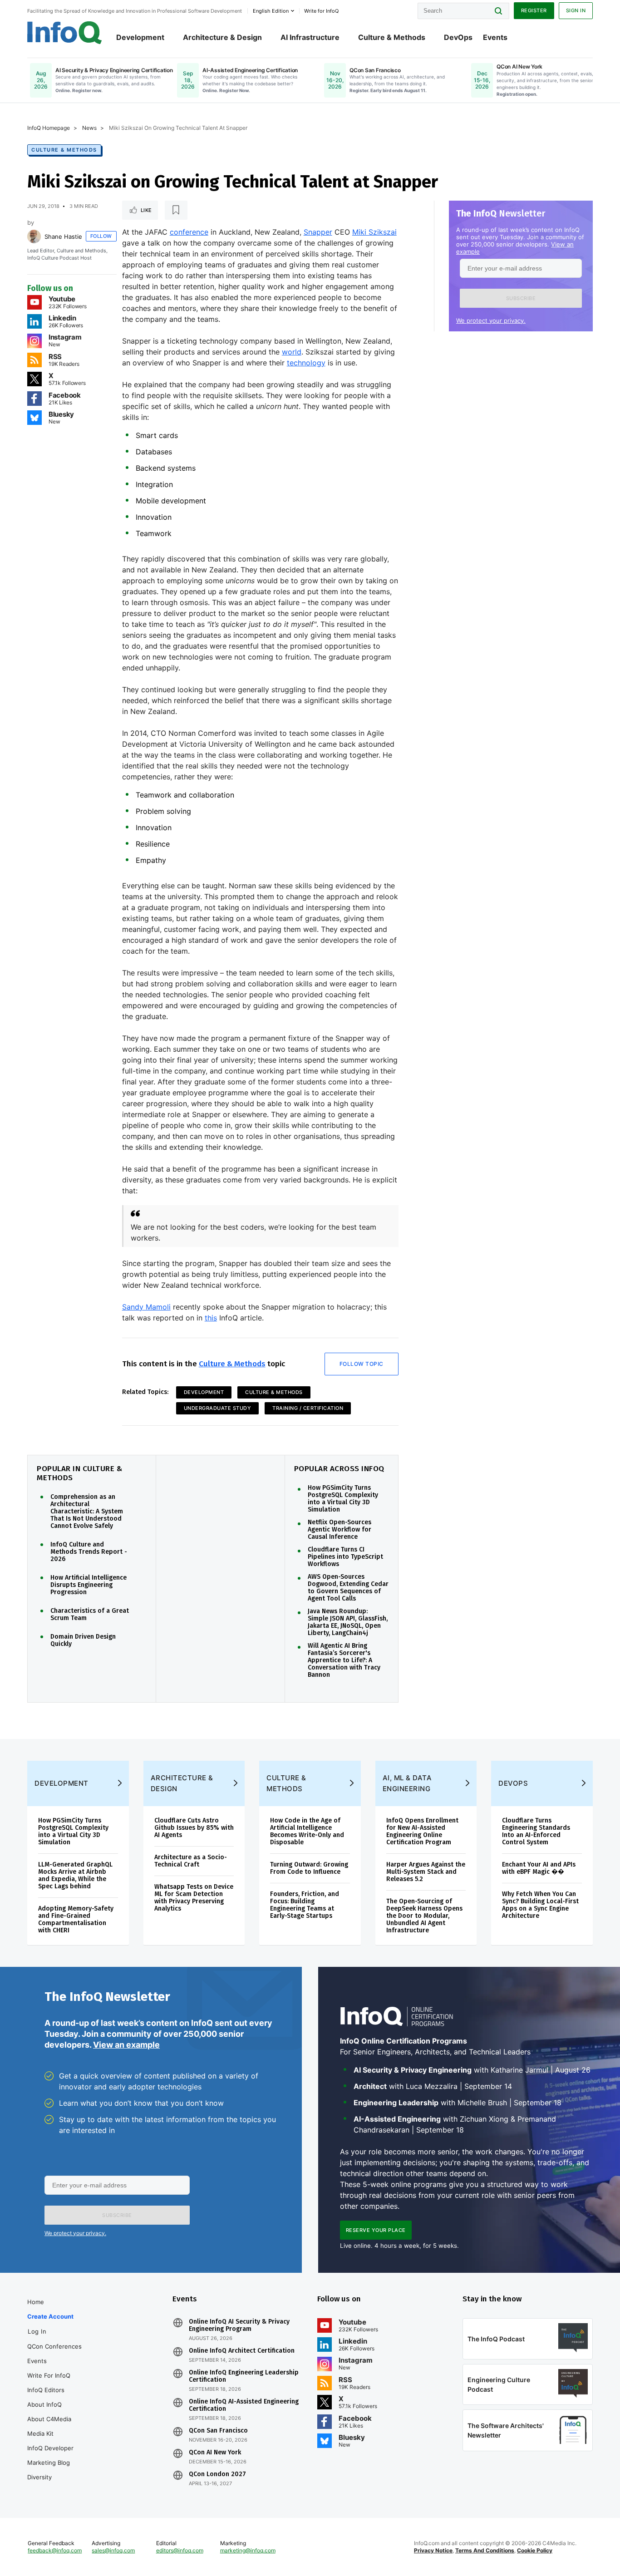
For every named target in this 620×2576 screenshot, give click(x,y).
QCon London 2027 (217, 2474)
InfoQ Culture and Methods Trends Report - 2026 (89, 1552)
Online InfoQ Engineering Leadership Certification (244, 2376)
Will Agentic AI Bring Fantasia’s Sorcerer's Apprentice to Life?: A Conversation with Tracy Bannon (344, 1660)
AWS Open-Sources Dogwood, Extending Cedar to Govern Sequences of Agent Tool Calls (348, 1588)
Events (495, 37)
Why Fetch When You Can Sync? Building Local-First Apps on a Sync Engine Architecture (540, 1905)
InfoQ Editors (46, 2390)
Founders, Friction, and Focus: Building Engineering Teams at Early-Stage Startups (305, 1905)
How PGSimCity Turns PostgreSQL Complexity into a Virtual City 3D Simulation (343, 1499)
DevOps (458, 37)
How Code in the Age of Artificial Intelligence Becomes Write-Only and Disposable (307, 1831)
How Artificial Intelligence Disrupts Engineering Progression (89, 1585)
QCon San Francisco (218, 2431)
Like (146, 210)
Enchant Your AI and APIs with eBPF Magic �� (539, 1868)
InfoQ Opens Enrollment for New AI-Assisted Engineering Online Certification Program (422, 1831)
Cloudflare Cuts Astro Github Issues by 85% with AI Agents (194, 1828)
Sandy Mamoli (146, 1307)
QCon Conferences (54, 2346)
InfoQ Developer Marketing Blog (50, 2455)
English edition (271, 11)
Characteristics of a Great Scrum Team (90, 1615)
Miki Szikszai (374, 232)
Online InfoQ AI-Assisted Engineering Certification (244, 2405)
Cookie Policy (535, 2550)
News (89, 128)
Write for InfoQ (49, 2375)
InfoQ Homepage (49, 128)
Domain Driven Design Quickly (83, 1640)
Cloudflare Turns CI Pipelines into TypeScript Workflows (345, 1557)
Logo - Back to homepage (65, 33)
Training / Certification (308, 1408)
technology (306, 363)
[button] (521, 298)
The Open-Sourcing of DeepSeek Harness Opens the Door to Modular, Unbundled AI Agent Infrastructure (424, 1916)
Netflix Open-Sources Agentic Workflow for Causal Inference (340, 1530)
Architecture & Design (222, 37)
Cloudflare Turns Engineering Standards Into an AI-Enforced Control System (536, 1831)
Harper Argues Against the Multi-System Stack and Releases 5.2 (426, 1872)
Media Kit (40, 2433)
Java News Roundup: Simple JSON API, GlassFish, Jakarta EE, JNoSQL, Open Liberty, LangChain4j (348, 1622)
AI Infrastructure (310, 37)
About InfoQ (44, 2404)
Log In (37, 2331)
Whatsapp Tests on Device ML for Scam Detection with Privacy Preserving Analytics (194, 1898)
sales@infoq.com (113, 2550)
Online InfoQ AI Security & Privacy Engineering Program (239, 2325)
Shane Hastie (63, 236)
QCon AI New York (215, 2453)
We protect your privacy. (491, 320)
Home (36, 2302)
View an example (126, 2045)
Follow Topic (362, 1364)
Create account (50, 2316)
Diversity (39, 2477)
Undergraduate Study (218, 1408)
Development (140, 37)
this (211, 1318)
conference (189, 232)
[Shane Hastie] (34, 236)
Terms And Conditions (485, 2550)
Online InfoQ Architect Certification (242, 2351)
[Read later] (176, 210)
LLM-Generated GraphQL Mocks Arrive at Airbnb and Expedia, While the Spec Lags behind (75, 1875)
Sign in (576, 10)
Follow (101, 236)
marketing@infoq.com (248, 2550)
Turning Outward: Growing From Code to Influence (309, 1868)
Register (534, 10)
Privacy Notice (433, 2550)
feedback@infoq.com (55, 2550)
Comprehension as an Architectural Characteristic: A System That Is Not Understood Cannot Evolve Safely (87, 1512)
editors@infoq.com (180, 2550)
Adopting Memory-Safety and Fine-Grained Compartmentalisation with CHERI (76, 1919)
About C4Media (49, 2419)
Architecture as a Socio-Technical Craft (191, 1861)
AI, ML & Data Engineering (407, 1783)
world (292, 352)
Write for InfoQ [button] (321, 11)
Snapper (318, 232)
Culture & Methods (392, 37)
